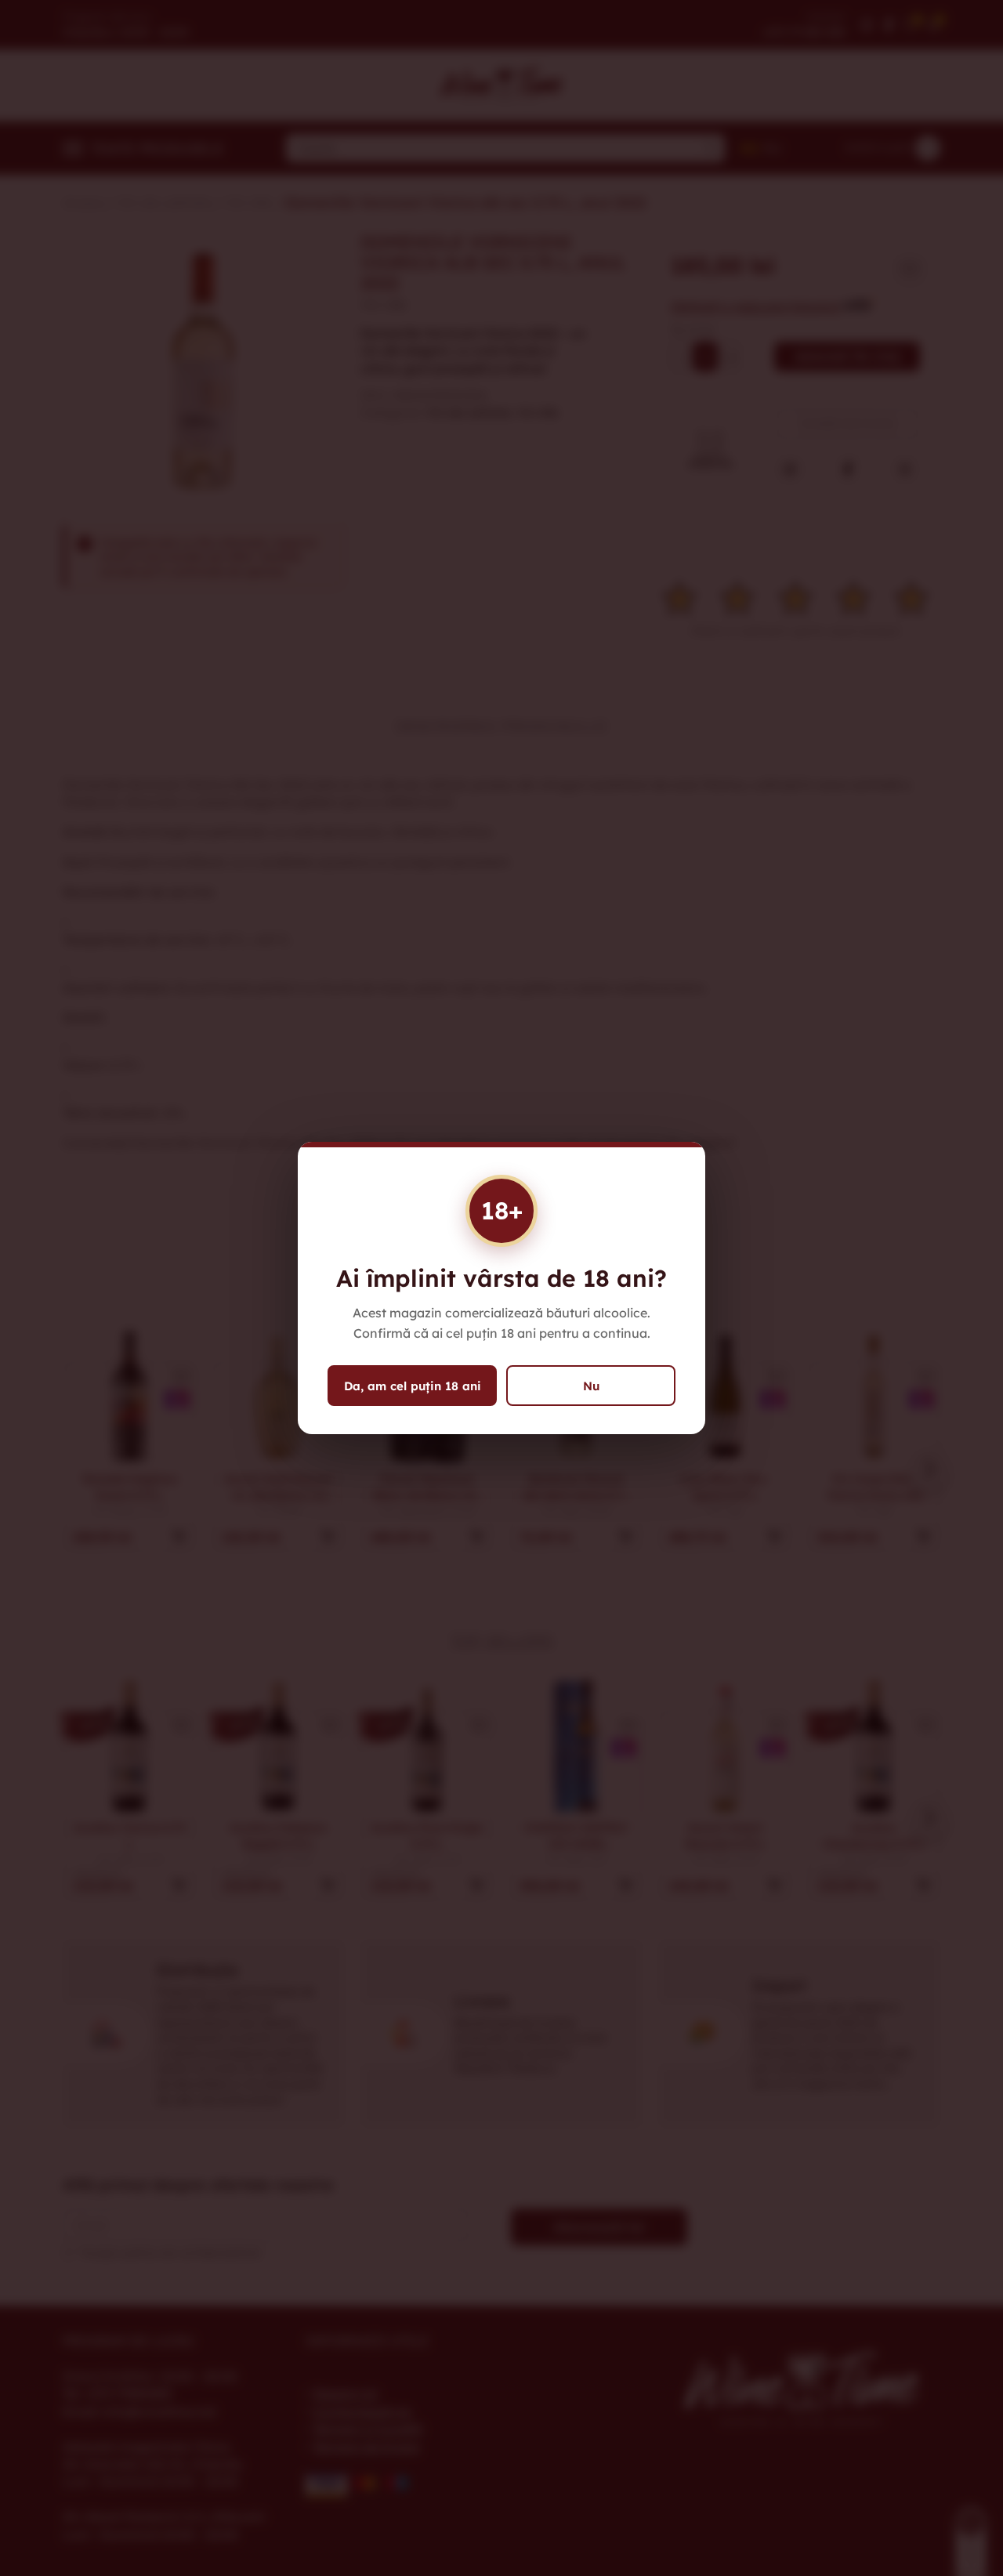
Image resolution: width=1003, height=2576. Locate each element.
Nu (591, 1386)
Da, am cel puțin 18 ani (413, 1386)
